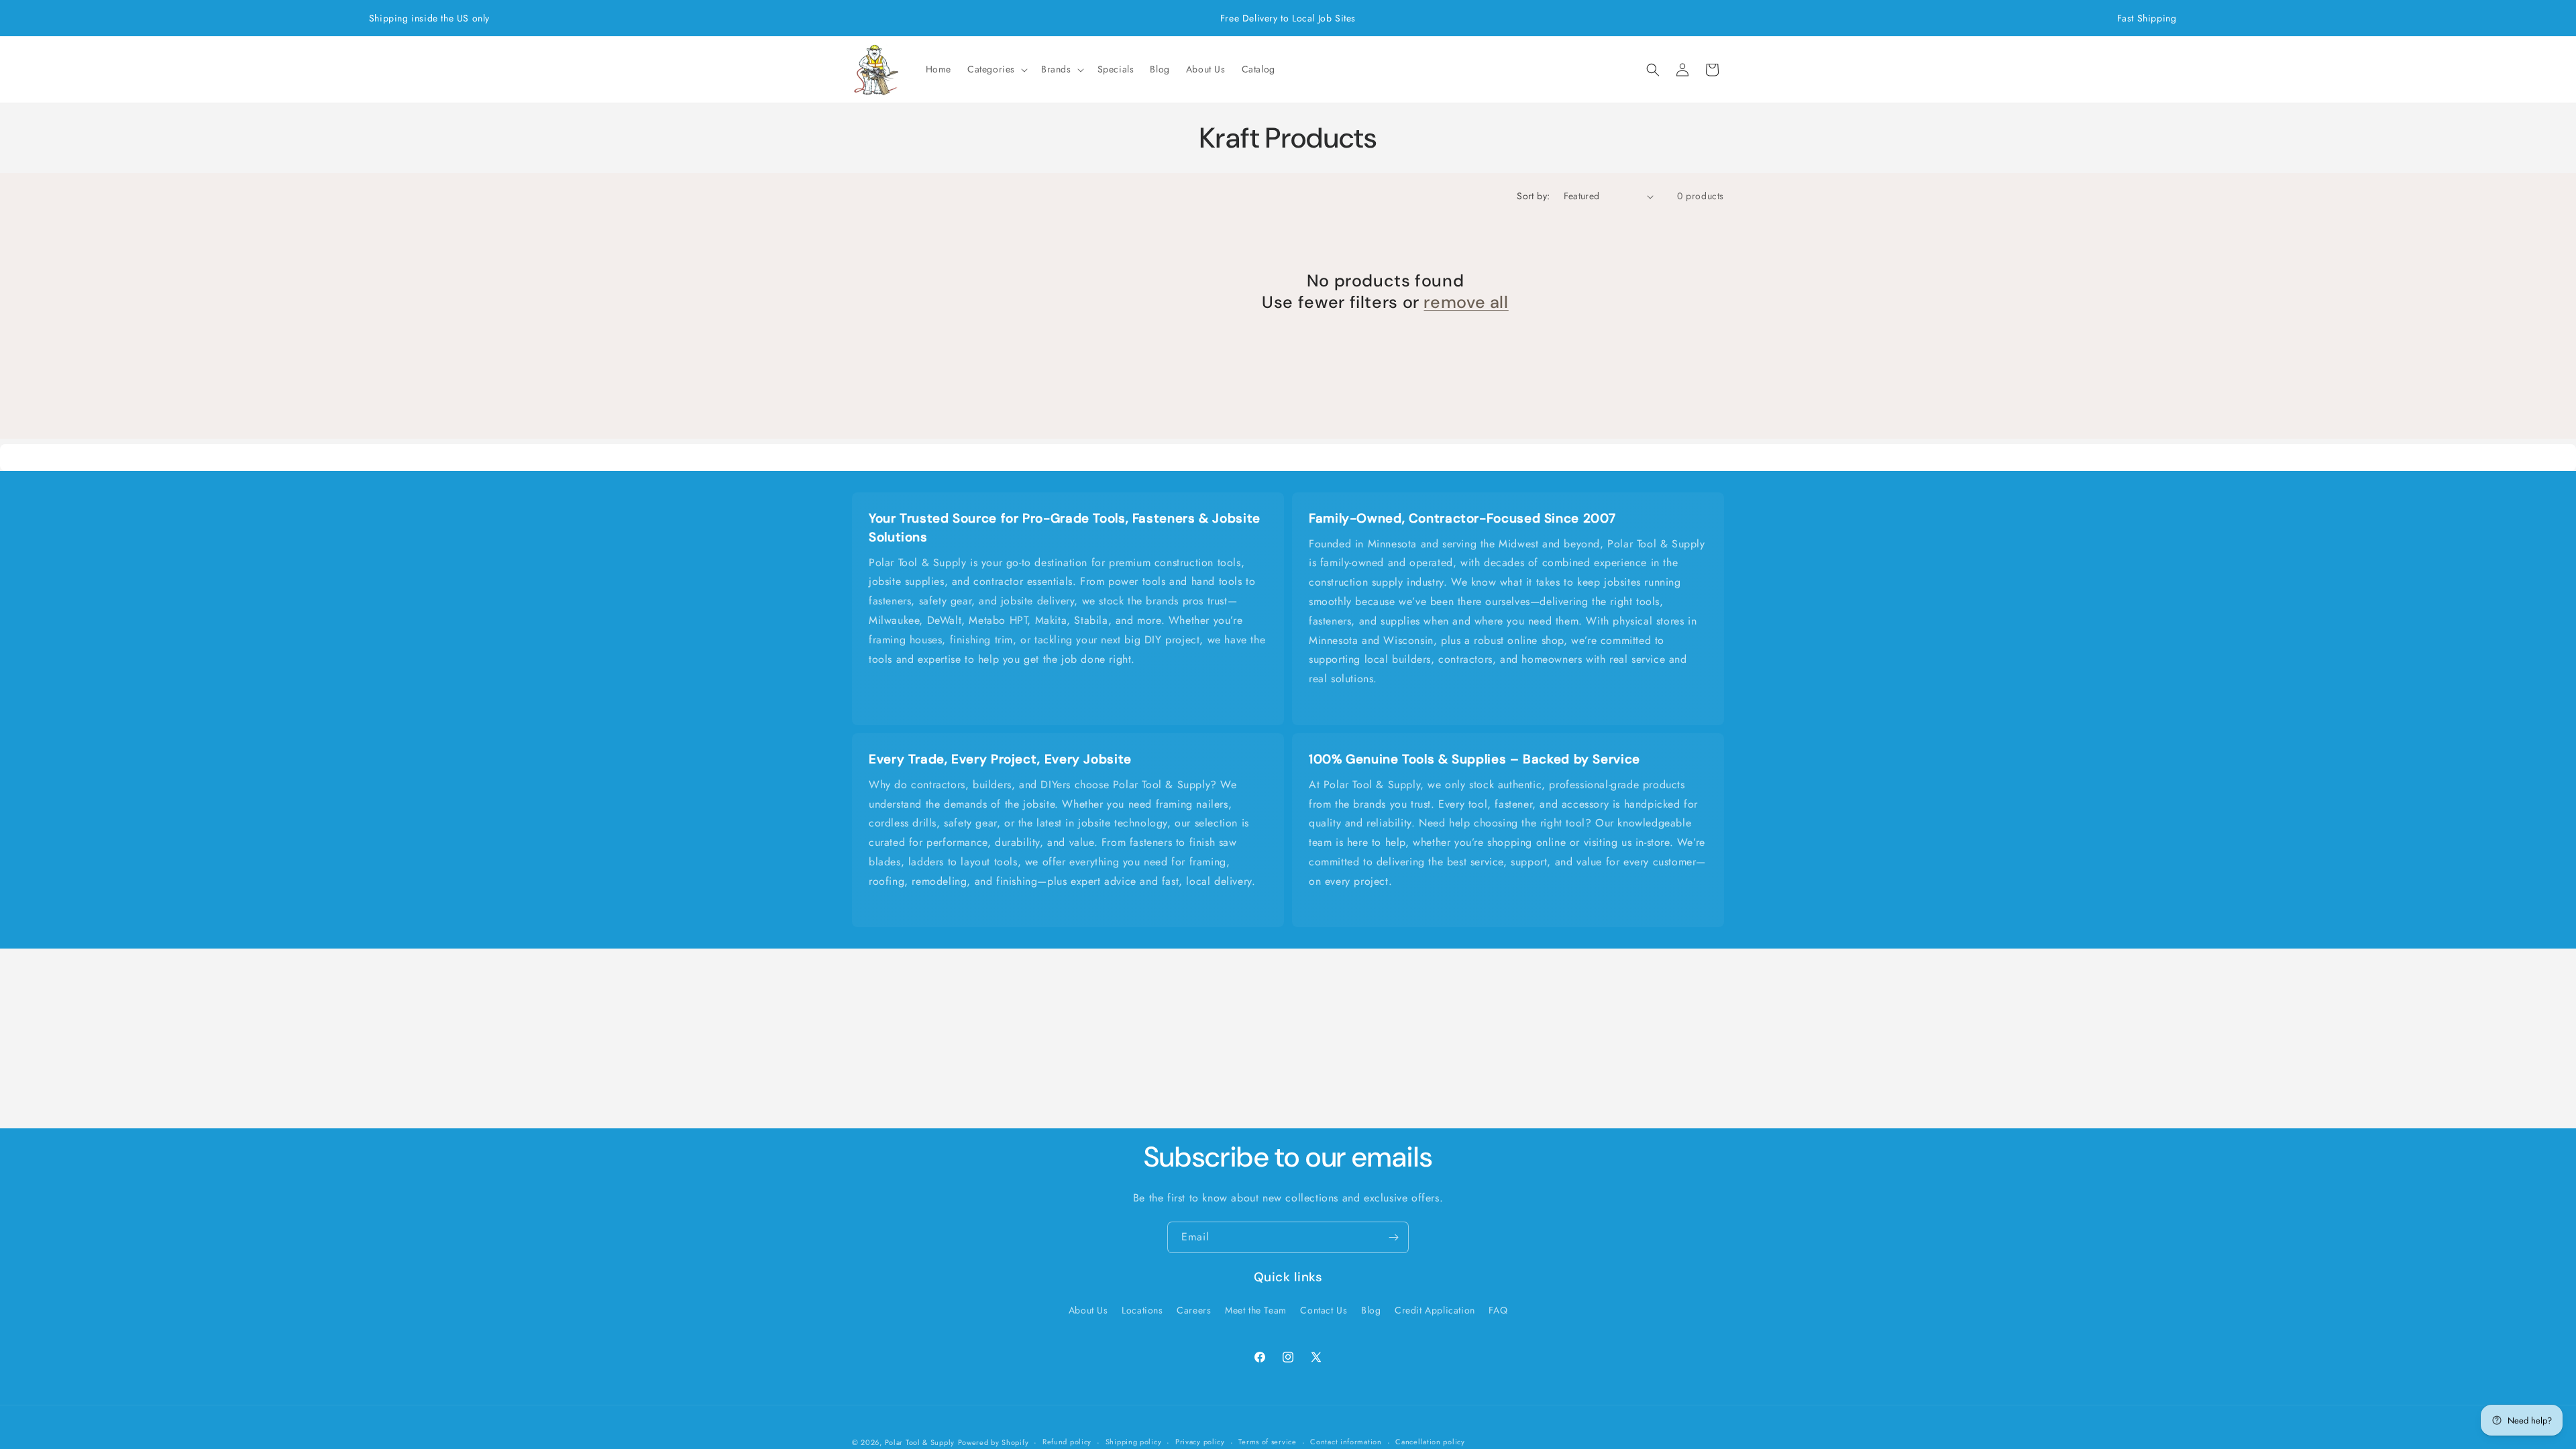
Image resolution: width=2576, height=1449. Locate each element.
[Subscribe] (1393, 1237)
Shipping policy (1134, 1442)
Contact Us (1324, 1310)
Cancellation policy (1430, 1442)
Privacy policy (1200, 1442)
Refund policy (1067, 1442)
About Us (1088, 1310)
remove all (1466, 303)
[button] (996, 69)
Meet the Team (1256, 1310)
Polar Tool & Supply (920, 1442)
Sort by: (1533, 196)
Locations (1142, 1310)
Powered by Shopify (994, 1442)
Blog (1371, 1310)
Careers (1194, 1310)
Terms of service (1267, 1442)
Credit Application (1435, 1310)
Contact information (1346, 1442)
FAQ (1498, 1310)
